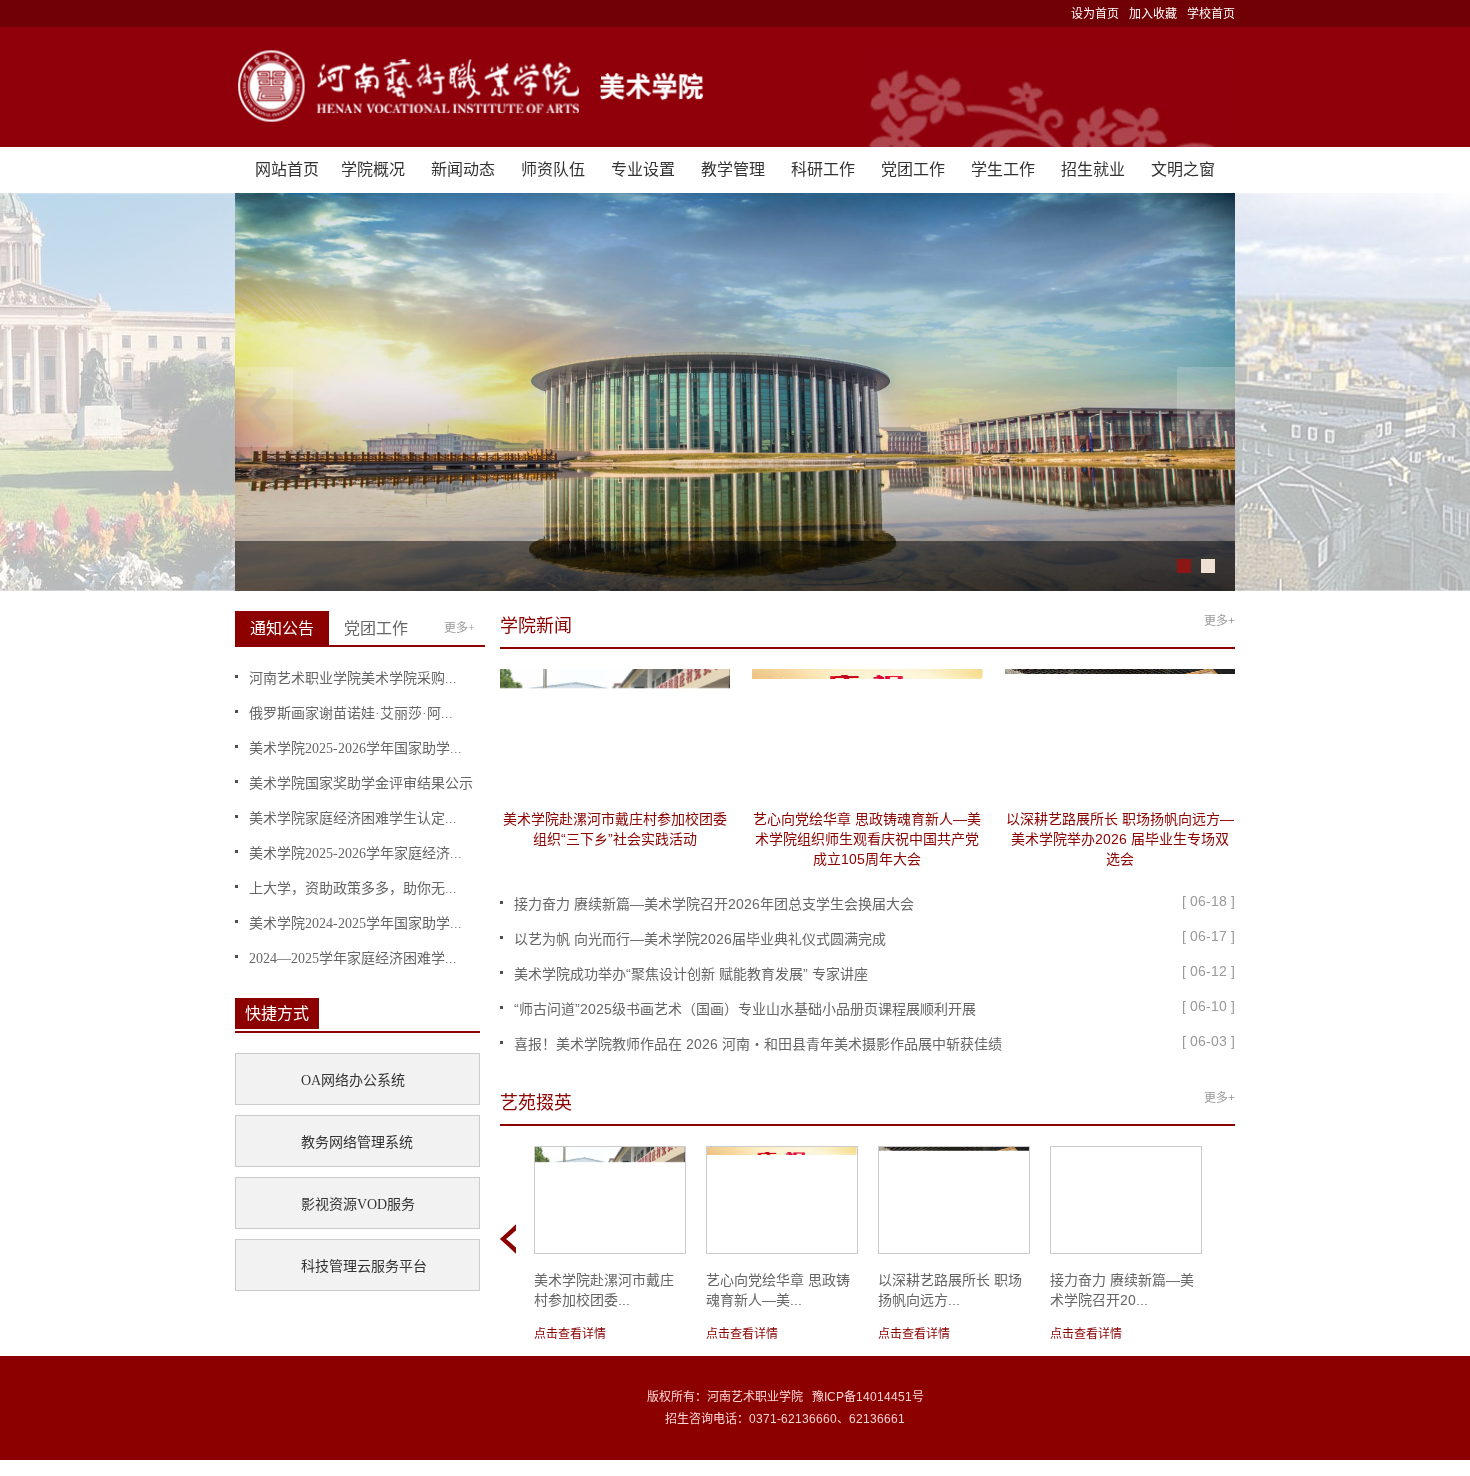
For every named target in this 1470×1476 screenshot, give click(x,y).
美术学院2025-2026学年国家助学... (355, 748)
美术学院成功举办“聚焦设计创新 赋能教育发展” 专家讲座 (691, 974)
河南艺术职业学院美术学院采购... (353, 678)
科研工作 (823, 169)
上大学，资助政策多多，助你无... (353, 888)
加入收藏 (1153, 14)
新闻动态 (463, 169)
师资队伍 (553, 169)
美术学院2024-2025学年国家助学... (355, 923)
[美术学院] (735, 87)
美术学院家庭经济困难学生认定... (353, 818)
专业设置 (643, 169)
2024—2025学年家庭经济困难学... (353, 958)
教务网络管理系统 (357, 1142)
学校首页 (1211, 14)
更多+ (459, 628)
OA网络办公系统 (353, 1080)
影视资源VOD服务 (358, 1204)
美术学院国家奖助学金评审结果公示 (361, 783)
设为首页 (1095, 14)
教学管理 (733, 169)
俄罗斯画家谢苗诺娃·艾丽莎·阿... (351, 713)
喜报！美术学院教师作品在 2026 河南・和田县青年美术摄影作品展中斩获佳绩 (758, 1044)
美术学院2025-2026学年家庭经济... (355, 853)
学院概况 (373, 169)
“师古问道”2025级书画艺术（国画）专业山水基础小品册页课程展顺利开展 (745, 1009)
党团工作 (913, 169)
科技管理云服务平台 (364, 1266)
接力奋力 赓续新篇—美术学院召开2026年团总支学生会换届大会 (714, 904)
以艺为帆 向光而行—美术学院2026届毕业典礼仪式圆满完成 (700, 939)
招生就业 (1093, 169)
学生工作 (1003, 169)
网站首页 (287, 169)
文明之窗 (1183, 169)
